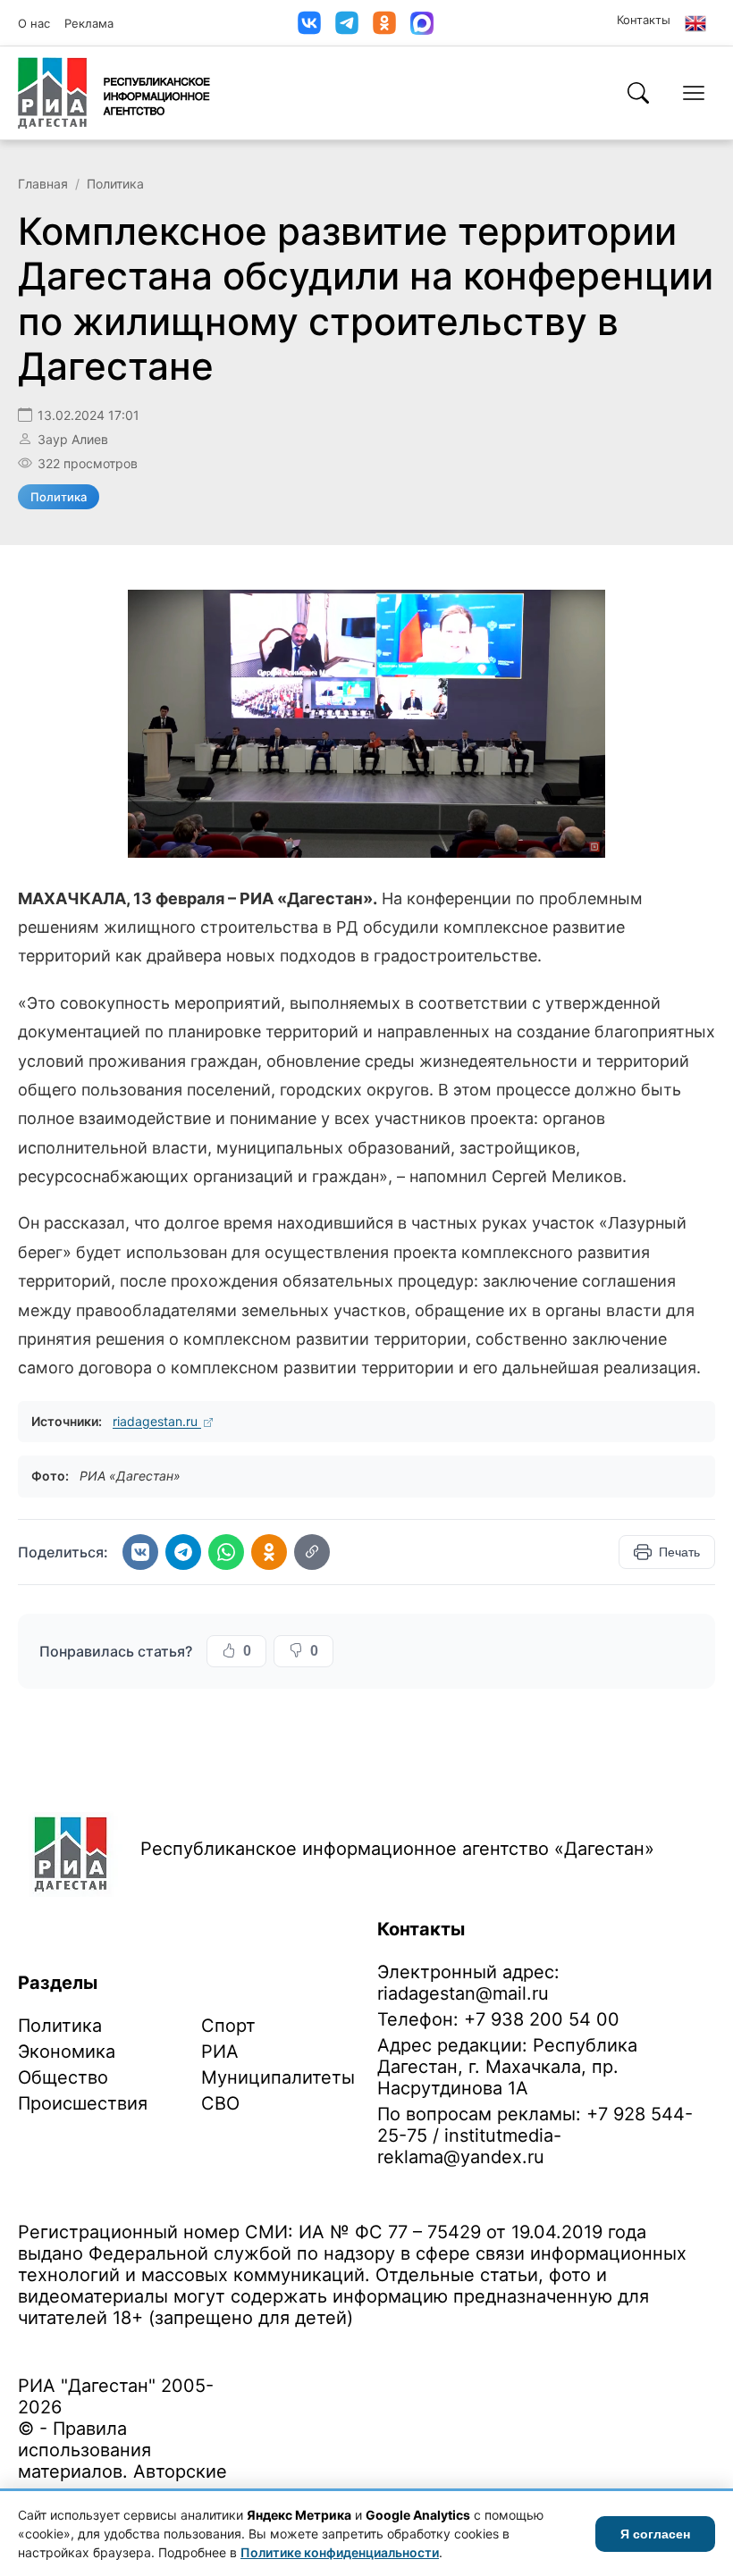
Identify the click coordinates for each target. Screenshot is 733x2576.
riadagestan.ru (157, 1421)
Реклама (89, 23)
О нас (34, 23)
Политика (115, 184)
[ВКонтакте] (309, 23)
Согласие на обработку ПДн (275, 2346)
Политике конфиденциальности (340, 2552)
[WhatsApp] (226, 1552)
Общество (63, 2077)
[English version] (695, 23)
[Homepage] (114, 93)
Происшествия (83, 2103)
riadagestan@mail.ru (463, 1993)
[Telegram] (347, 23)
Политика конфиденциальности (100, 2346)
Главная (43, 184)
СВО (220, 2103)
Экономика (67, 2052)
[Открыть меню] (694, 93)
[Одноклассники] (384, 23)
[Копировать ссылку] (312, 1552)
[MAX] (422, 23)
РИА (220, 2052)
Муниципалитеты (278, 2077)
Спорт (228, 2026)
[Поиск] (638, 93)
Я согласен (655, 2534)
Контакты (644, 20)
